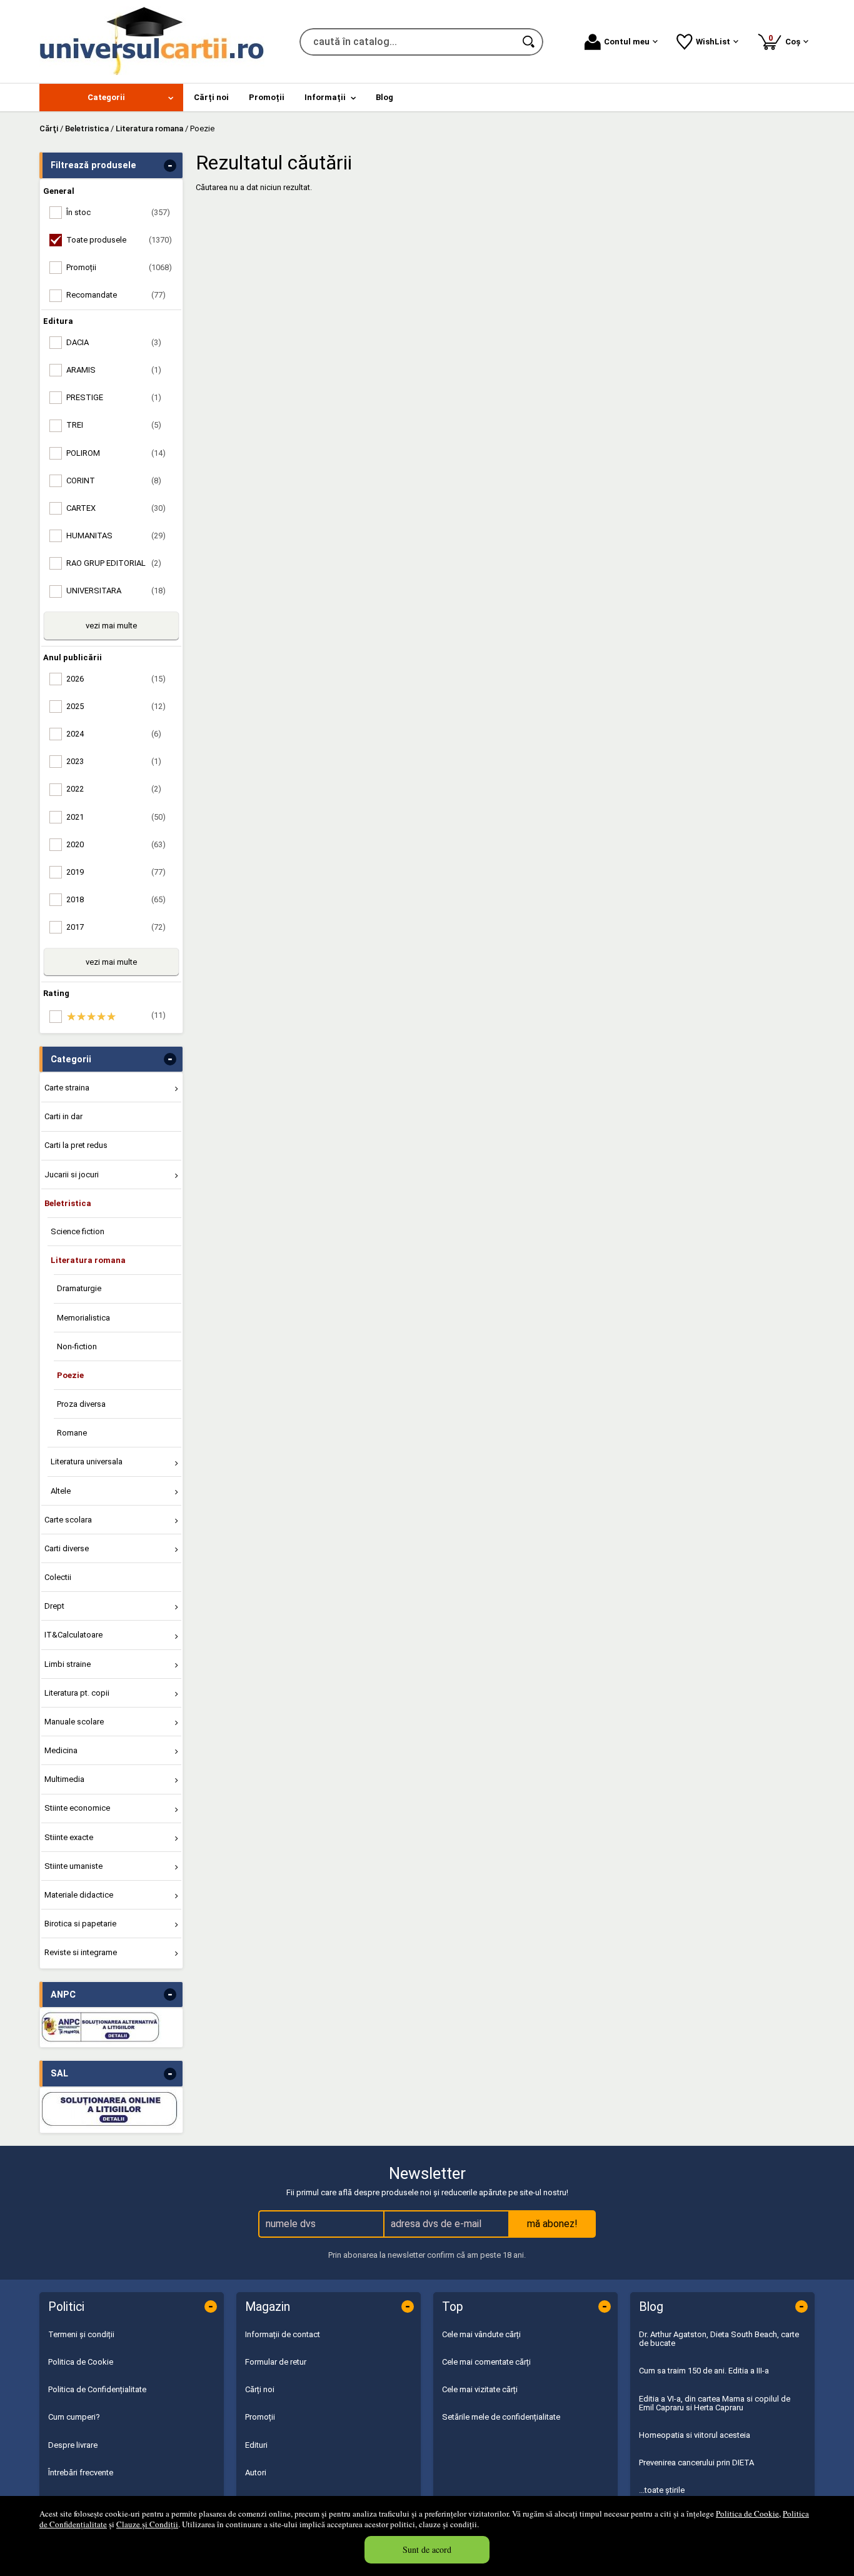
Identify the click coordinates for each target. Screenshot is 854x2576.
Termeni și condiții (81, 2334)
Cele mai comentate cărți (486, 2362)
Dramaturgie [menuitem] (79, 1288)
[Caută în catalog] (530, 42)
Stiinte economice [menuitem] (77, 1808)
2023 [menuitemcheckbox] (114, 761)
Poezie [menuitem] (70, 1375)
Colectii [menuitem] (58, 1577)
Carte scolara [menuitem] (68, 1520)
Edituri (256, 2445)
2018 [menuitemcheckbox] (116, 899)
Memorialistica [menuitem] (83, 1318)
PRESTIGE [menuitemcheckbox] (114, 397)
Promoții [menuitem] (267, 97)
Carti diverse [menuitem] (67, 1548)
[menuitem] (111, 98)
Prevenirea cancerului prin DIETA (696, 2463)
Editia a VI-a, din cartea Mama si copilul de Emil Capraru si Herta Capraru (715, 2403)
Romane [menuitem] (72, 1433)
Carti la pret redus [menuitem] (76, 1145)
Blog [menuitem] (384, 97)
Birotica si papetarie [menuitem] (80, 1924)
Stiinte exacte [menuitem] (69, 1837)
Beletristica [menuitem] (68, 1203)
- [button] (170, 166)
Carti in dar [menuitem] (63, 1116)
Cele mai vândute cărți (481, 2334)
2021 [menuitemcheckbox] (116, 817)
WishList (713, 42)
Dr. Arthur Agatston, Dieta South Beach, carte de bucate (719, 2339)
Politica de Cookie (747, 2513)
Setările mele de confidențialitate (501, 2417)
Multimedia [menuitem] (64, 1779)
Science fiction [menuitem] (78, 1231)
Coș (786, 40)
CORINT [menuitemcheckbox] (114, 480)
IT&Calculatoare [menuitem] (73, 1635)
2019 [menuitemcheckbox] (116, 872)
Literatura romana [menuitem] (88, 1260)
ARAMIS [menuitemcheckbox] (114, 370)
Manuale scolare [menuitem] (74, 1722)
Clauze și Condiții (147, 2524)
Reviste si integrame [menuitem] (81, 1952)
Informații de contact (283, 2334)
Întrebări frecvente (81, 2473)
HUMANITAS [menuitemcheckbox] (116, 536)
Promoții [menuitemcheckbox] (119, 267)
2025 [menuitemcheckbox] (116, 706)
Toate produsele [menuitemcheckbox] (119, 240)
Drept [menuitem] (54, 1606)
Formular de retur (276, 2362)
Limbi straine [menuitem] (68, 1664)
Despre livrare (73, 2445)
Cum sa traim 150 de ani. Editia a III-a (704, 2371)
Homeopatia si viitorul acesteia (695, 2435)
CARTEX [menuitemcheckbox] (116, 508)
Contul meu (627, 42)
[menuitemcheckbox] (114, 1017)
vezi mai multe (111, 626)
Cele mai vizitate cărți (480, 2389)
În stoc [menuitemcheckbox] (118, 212)
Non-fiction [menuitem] (77, 1346)
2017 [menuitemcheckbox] (116, 927)
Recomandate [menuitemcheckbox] (116, 295)
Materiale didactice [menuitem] (79, 1895)
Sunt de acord (427, 2549)
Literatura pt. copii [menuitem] (77, 1693)
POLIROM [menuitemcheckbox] (116, 453)
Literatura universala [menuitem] (87, 1462)
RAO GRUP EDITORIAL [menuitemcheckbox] (114, 563)
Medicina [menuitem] (61, 1750)
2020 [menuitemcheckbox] (116, 844)
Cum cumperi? (74, 2417)
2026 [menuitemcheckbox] (116, 679)
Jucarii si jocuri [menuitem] (72, 1175)
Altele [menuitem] (61, 1491)
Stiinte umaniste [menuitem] (73, 1866)
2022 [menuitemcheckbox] (114, 789)
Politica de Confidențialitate (97, 2389)
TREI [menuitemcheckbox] (114, 425)
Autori (256, 2473)
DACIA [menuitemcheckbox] (114, 342)
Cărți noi (260, 2389)
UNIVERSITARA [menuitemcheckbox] (116, 591)
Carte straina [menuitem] (67, 1088)
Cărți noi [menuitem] (211, 97)
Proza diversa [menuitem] (81, 1404)
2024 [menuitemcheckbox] (114, 734)
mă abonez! (552, 2224)
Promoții (260, 2417)
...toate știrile (662, 2490)
